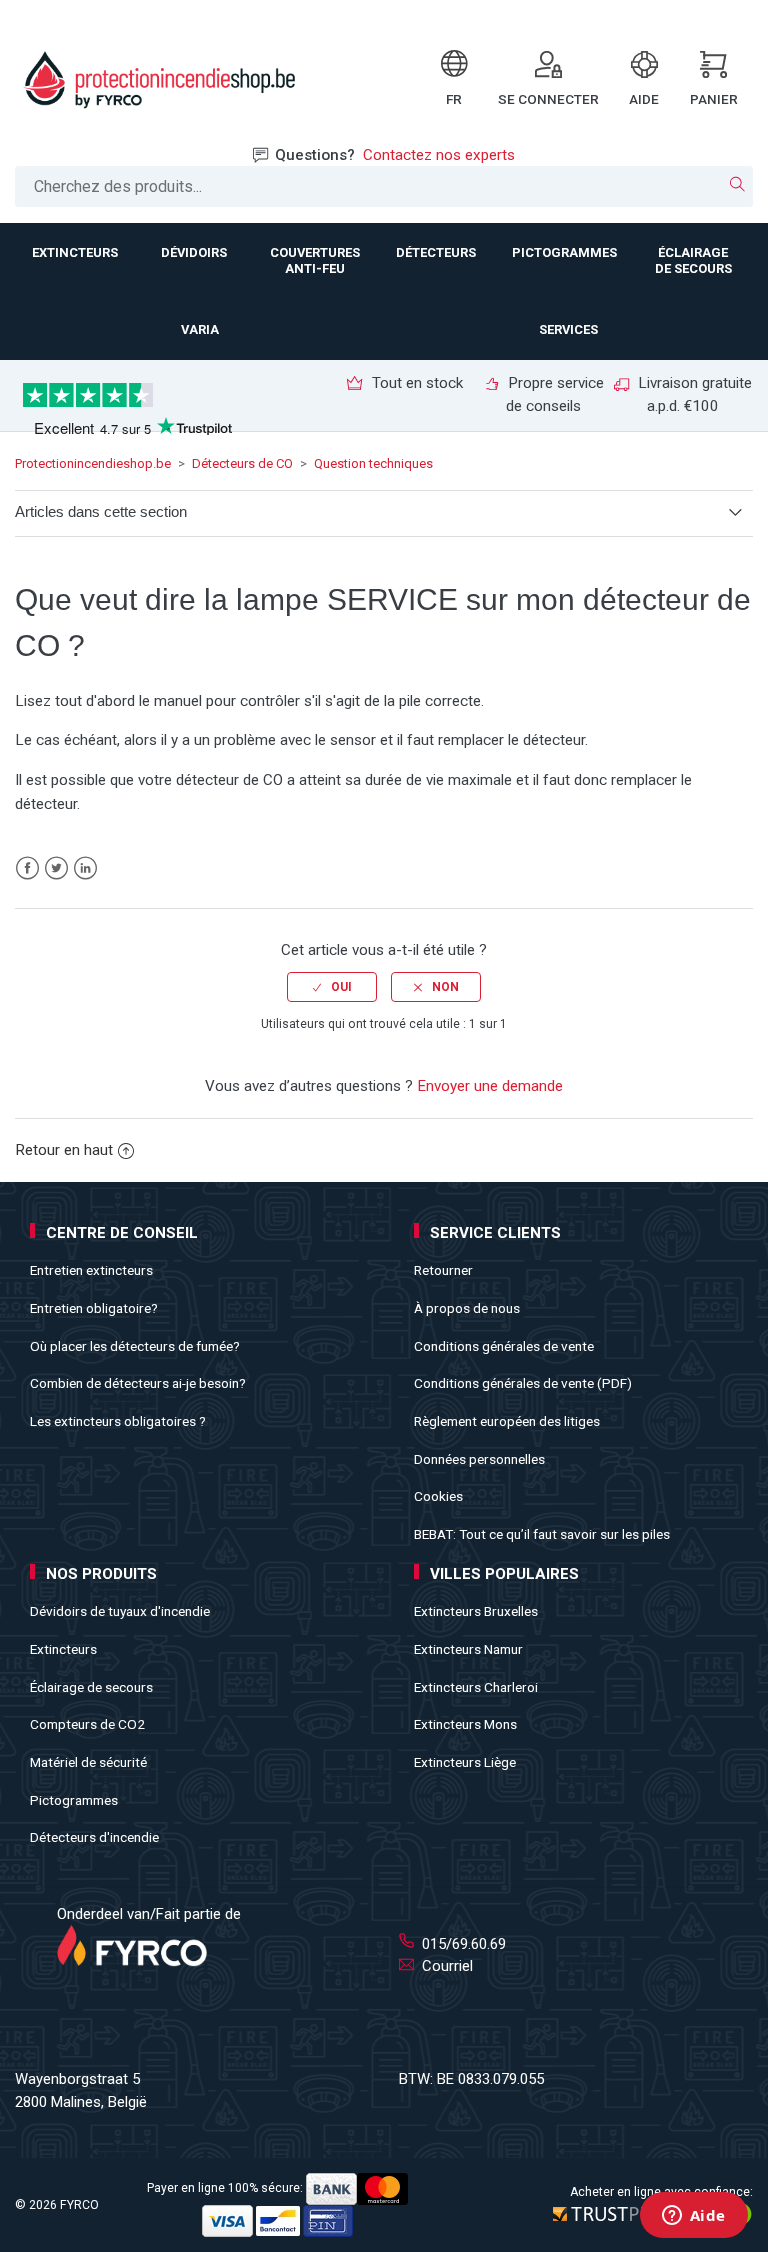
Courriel (445, 1966)
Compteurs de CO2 (87, 1724)
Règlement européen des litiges (507, 1421)
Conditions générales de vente (504, 1346)
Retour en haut (64, 1150)
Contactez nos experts (439, 155)
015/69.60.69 (462, 1944)
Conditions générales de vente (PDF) (523, 1383)
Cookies (438, 1496)
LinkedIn (85, 868)
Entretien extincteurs (91, 1270)
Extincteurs (63, 1649)
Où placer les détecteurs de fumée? (135, 1346)
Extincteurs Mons (465, 1724)
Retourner (443, 1270)
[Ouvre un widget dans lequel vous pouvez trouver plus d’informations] (693, 2217)
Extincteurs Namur (468, 1649)
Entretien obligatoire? (94, 1308)
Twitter (56, 868)
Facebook (27, 868)
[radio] (332, 987)
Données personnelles (479, 1459)
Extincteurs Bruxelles (476, 1611)
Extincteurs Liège (465, 1762)
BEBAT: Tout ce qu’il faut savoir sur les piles (542, 1534)
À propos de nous (467, 1308)
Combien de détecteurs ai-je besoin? (138, 1383)
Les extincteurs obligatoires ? (118, 1421)
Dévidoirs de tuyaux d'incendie (120, 1611)
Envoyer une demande (490, 1086)
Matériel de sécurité (88, 1762)
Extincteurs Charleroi (476, 1687)
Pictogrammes (74, 1800)
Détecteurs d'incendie (94, 1837)
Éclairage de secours (91, 1687)
